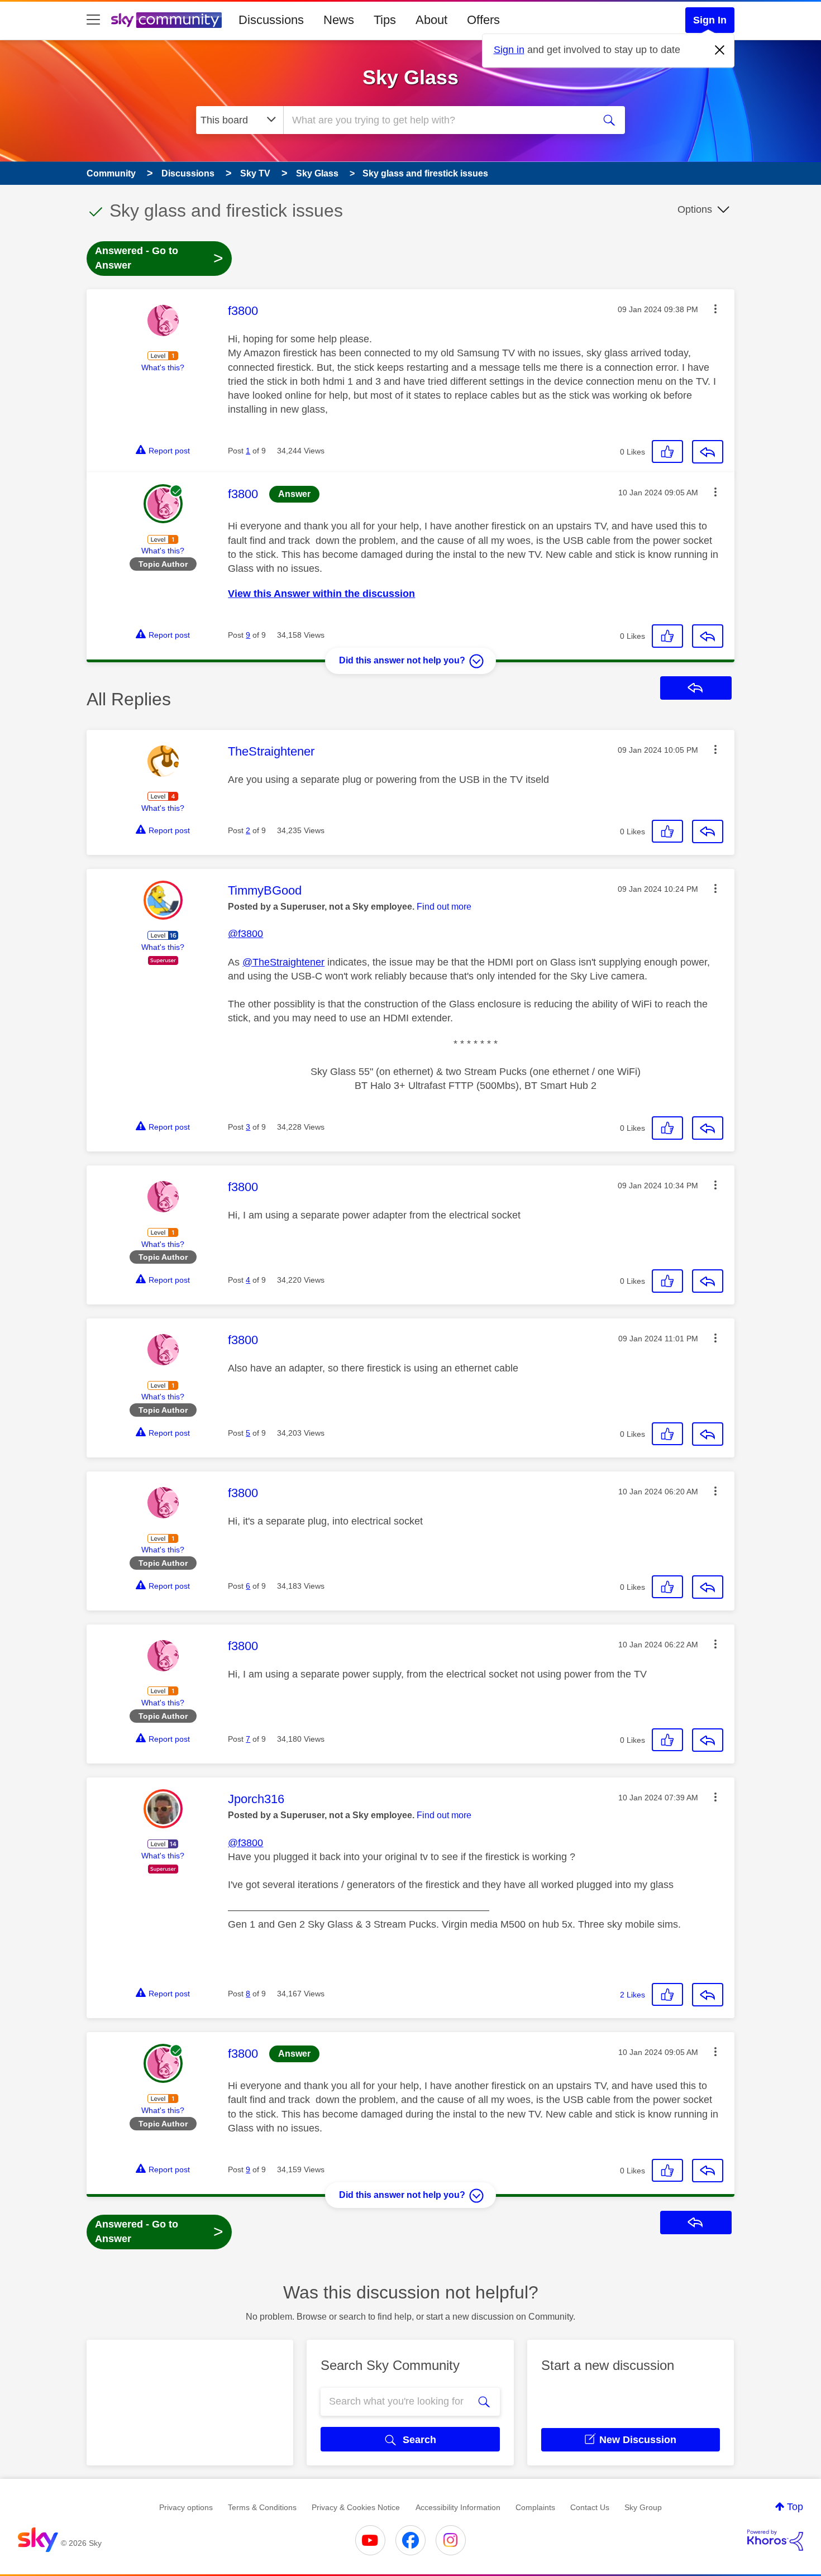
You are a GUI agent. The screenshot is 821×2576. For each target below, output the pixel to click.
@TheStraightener (283, 962)
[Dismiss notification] (720, 50)
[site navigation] (93, 20)
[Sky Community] (166, 20)
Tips (385, 20)
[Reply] (708, 452)
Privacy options (186, 2507)
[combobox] (437, 120)
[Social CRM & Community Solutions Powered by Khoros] (775, 2540)
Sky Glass (410, 77)
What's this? (163, 367)
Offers (483, 20)
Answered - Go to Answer (159, 258)
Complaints (535, 2507)
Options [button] (695, 209)
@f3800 (245, 934)
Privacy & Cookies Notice (356, 2507)
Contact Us (590, 2507)
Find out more (444, 907)
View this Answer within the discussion (321, 594)
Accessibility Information (458, 2507)
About (431, 20)
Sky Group (643, 2507)
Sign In (710, 20)
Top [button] (795, 2507)
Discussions (271, 20)
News (339, 20)
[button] (715, 309)
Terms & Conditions (262, 2507)
